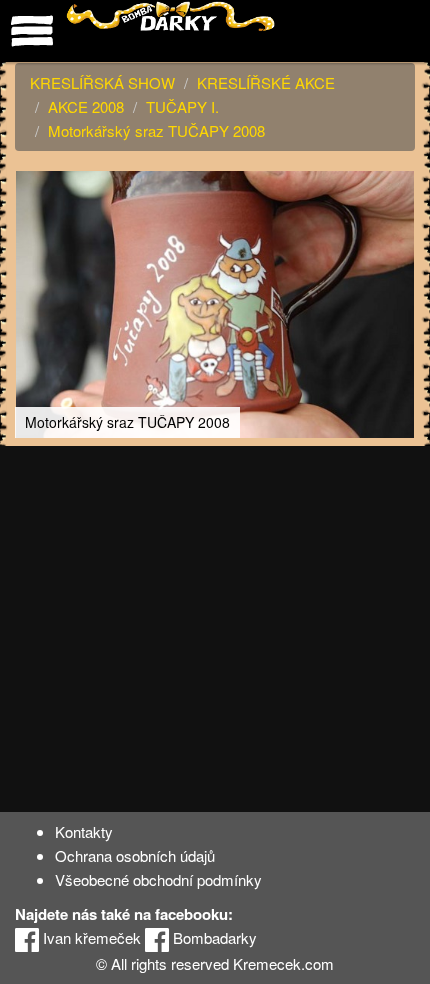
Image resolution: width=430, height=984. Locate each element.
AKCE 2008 (86, 106)
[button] (397, 189)
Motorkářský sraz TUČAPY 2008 (156, 130)
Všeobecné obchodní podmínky (158, 879)
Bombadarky (213, 937)
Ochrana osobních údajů (135, 855)
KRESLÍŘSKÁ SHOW (102, 82)
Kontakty (84, 831)
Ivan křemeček (90, 937)
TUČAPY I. (182, 106)
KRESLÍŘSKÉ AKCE (266, 82)
